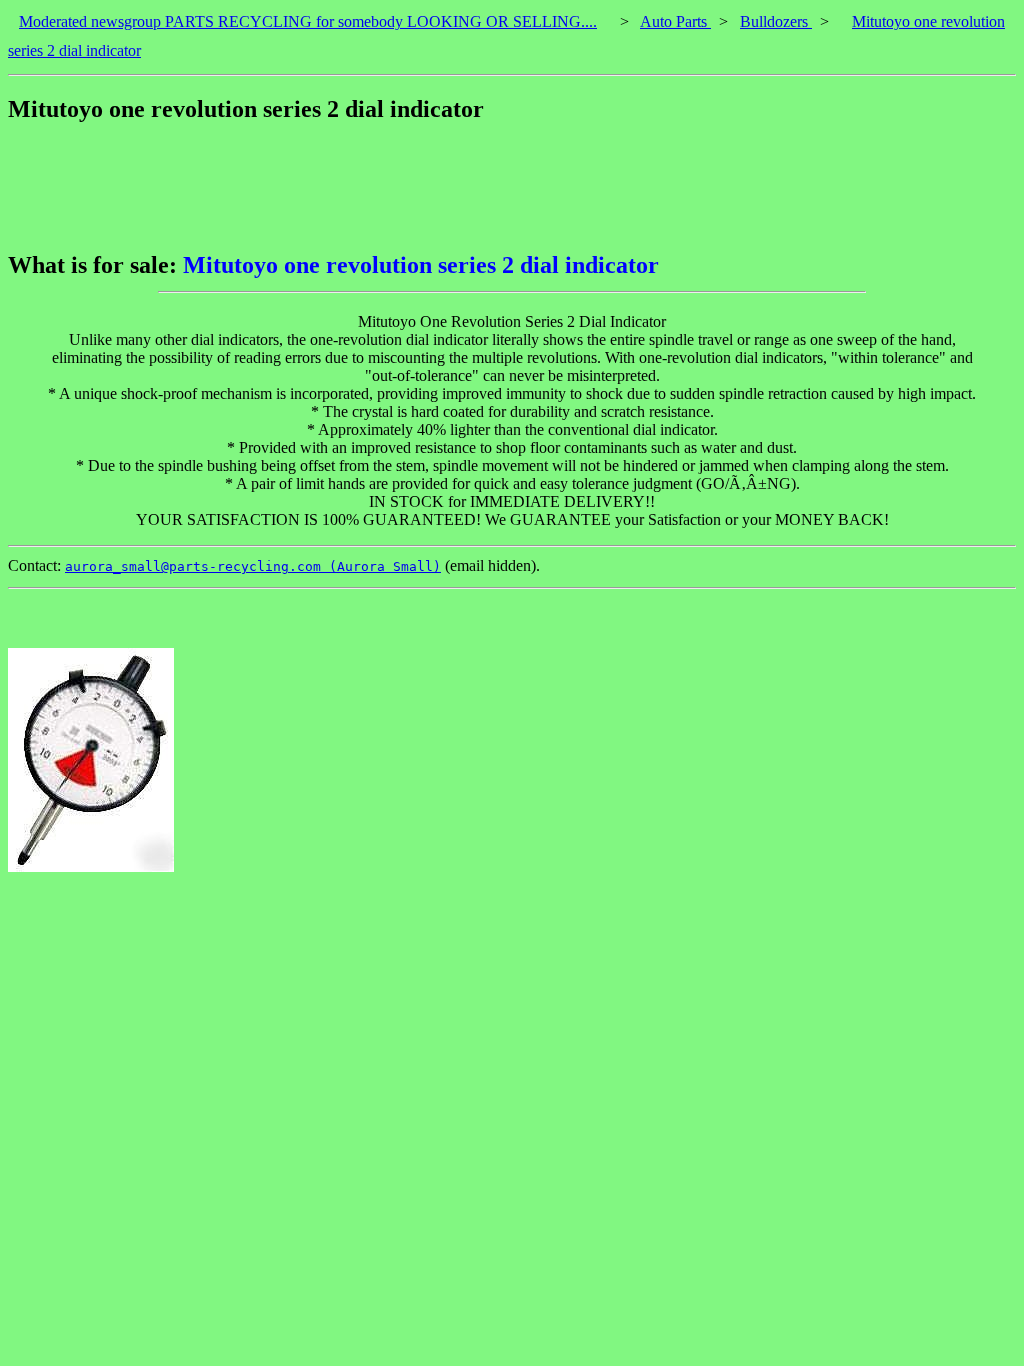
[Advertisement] (372, 187)
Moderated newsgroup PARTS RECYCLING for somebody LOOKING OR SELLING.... (308, 21)
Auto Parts (675, 21)
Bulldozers (776, 21)
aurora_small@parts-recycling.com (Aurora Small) (253, 566)
